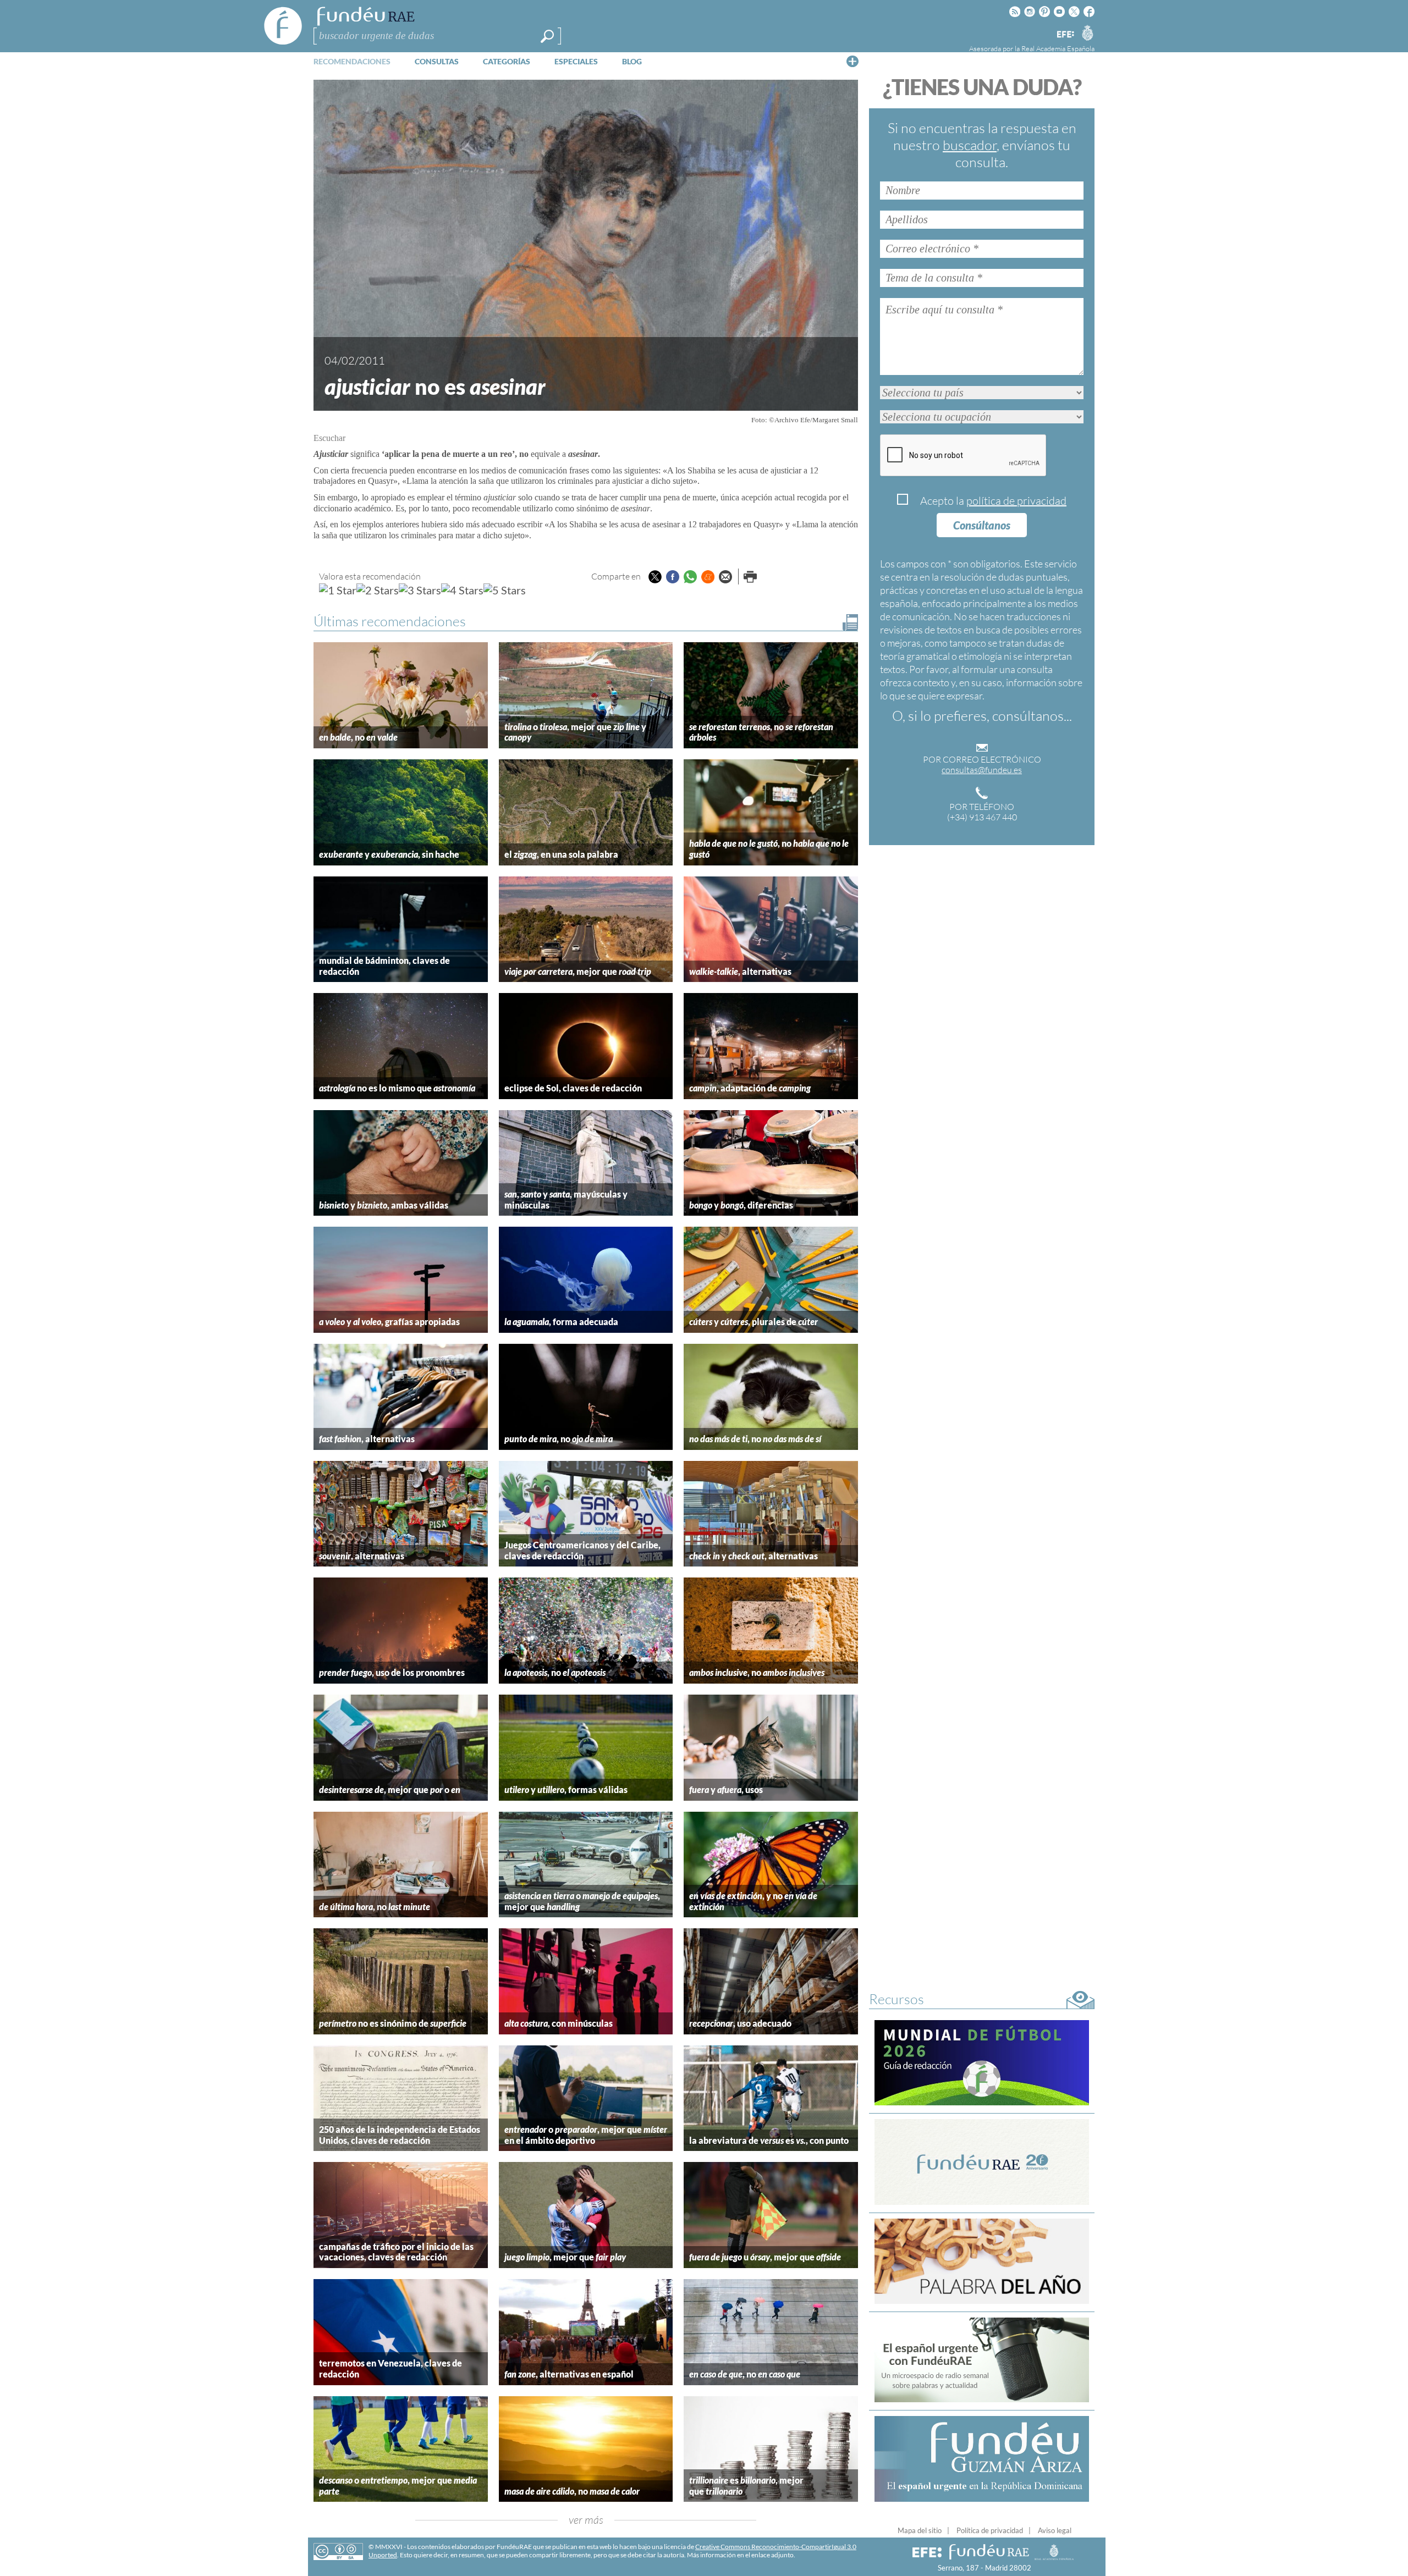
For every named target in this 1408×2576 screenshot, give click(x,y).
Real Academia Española (1058, 48)
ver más (586, 2520)
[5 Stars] (505, 590)
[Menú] (853, 61)
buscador (970, 145)
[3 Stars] (420, 590)
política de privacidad (1016, 501)
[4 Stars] (462, 590)
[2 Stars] (378, 590)
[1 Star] (338, 590)
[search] (547, 36)
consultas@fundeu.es (982, 770)
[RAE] (1087, 32)
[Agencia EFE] (1065, 35)
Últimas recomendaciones (390, 621)
